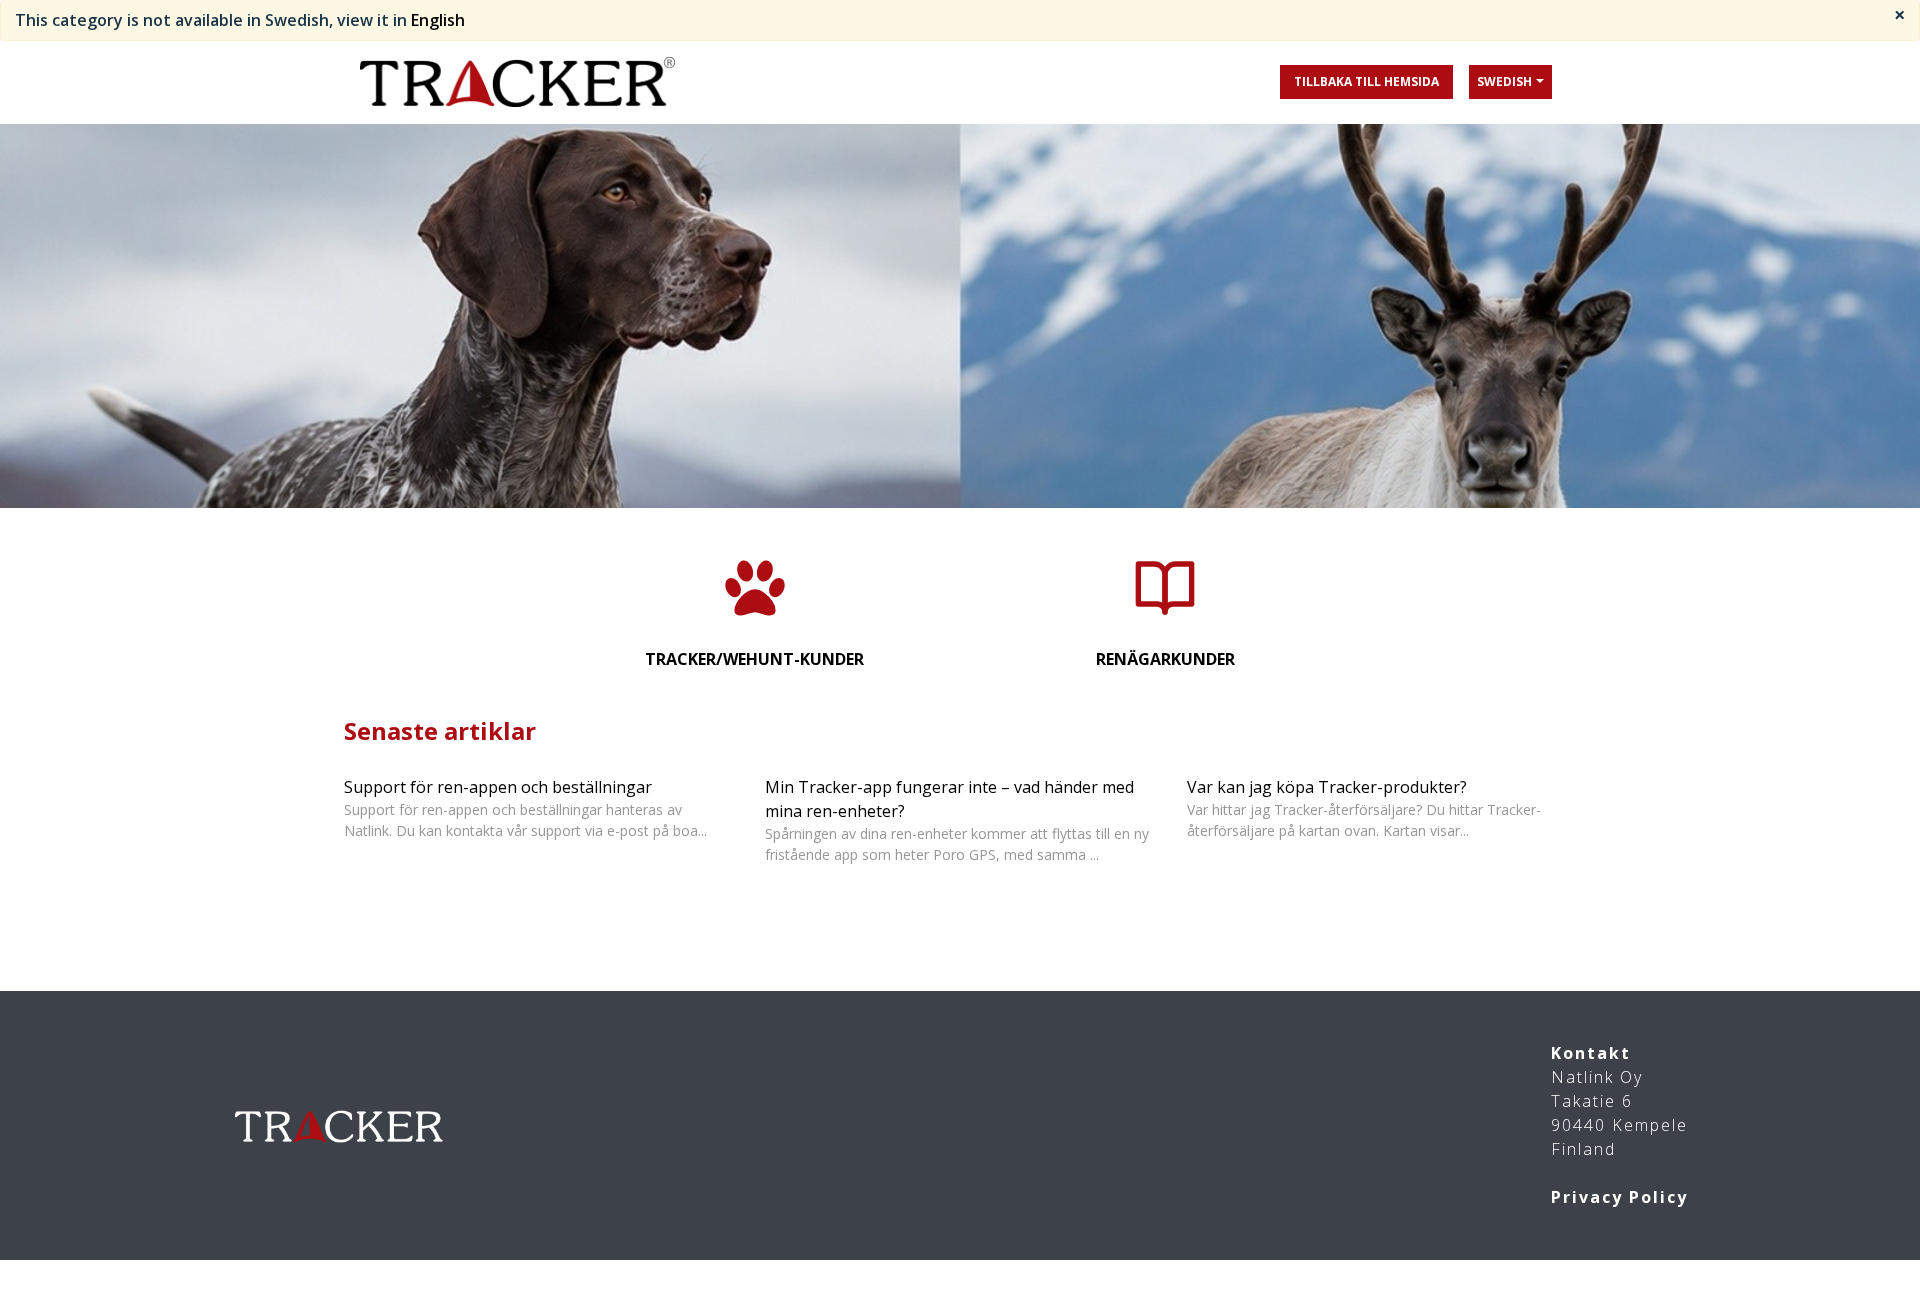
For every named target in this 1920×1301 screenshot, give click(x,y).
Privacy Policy (1619, 1197)
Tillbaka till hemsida (1366, 81)
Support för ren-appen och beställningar (498, 787)
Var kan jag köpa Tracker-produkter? (1327, 787)
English (438, 20)
